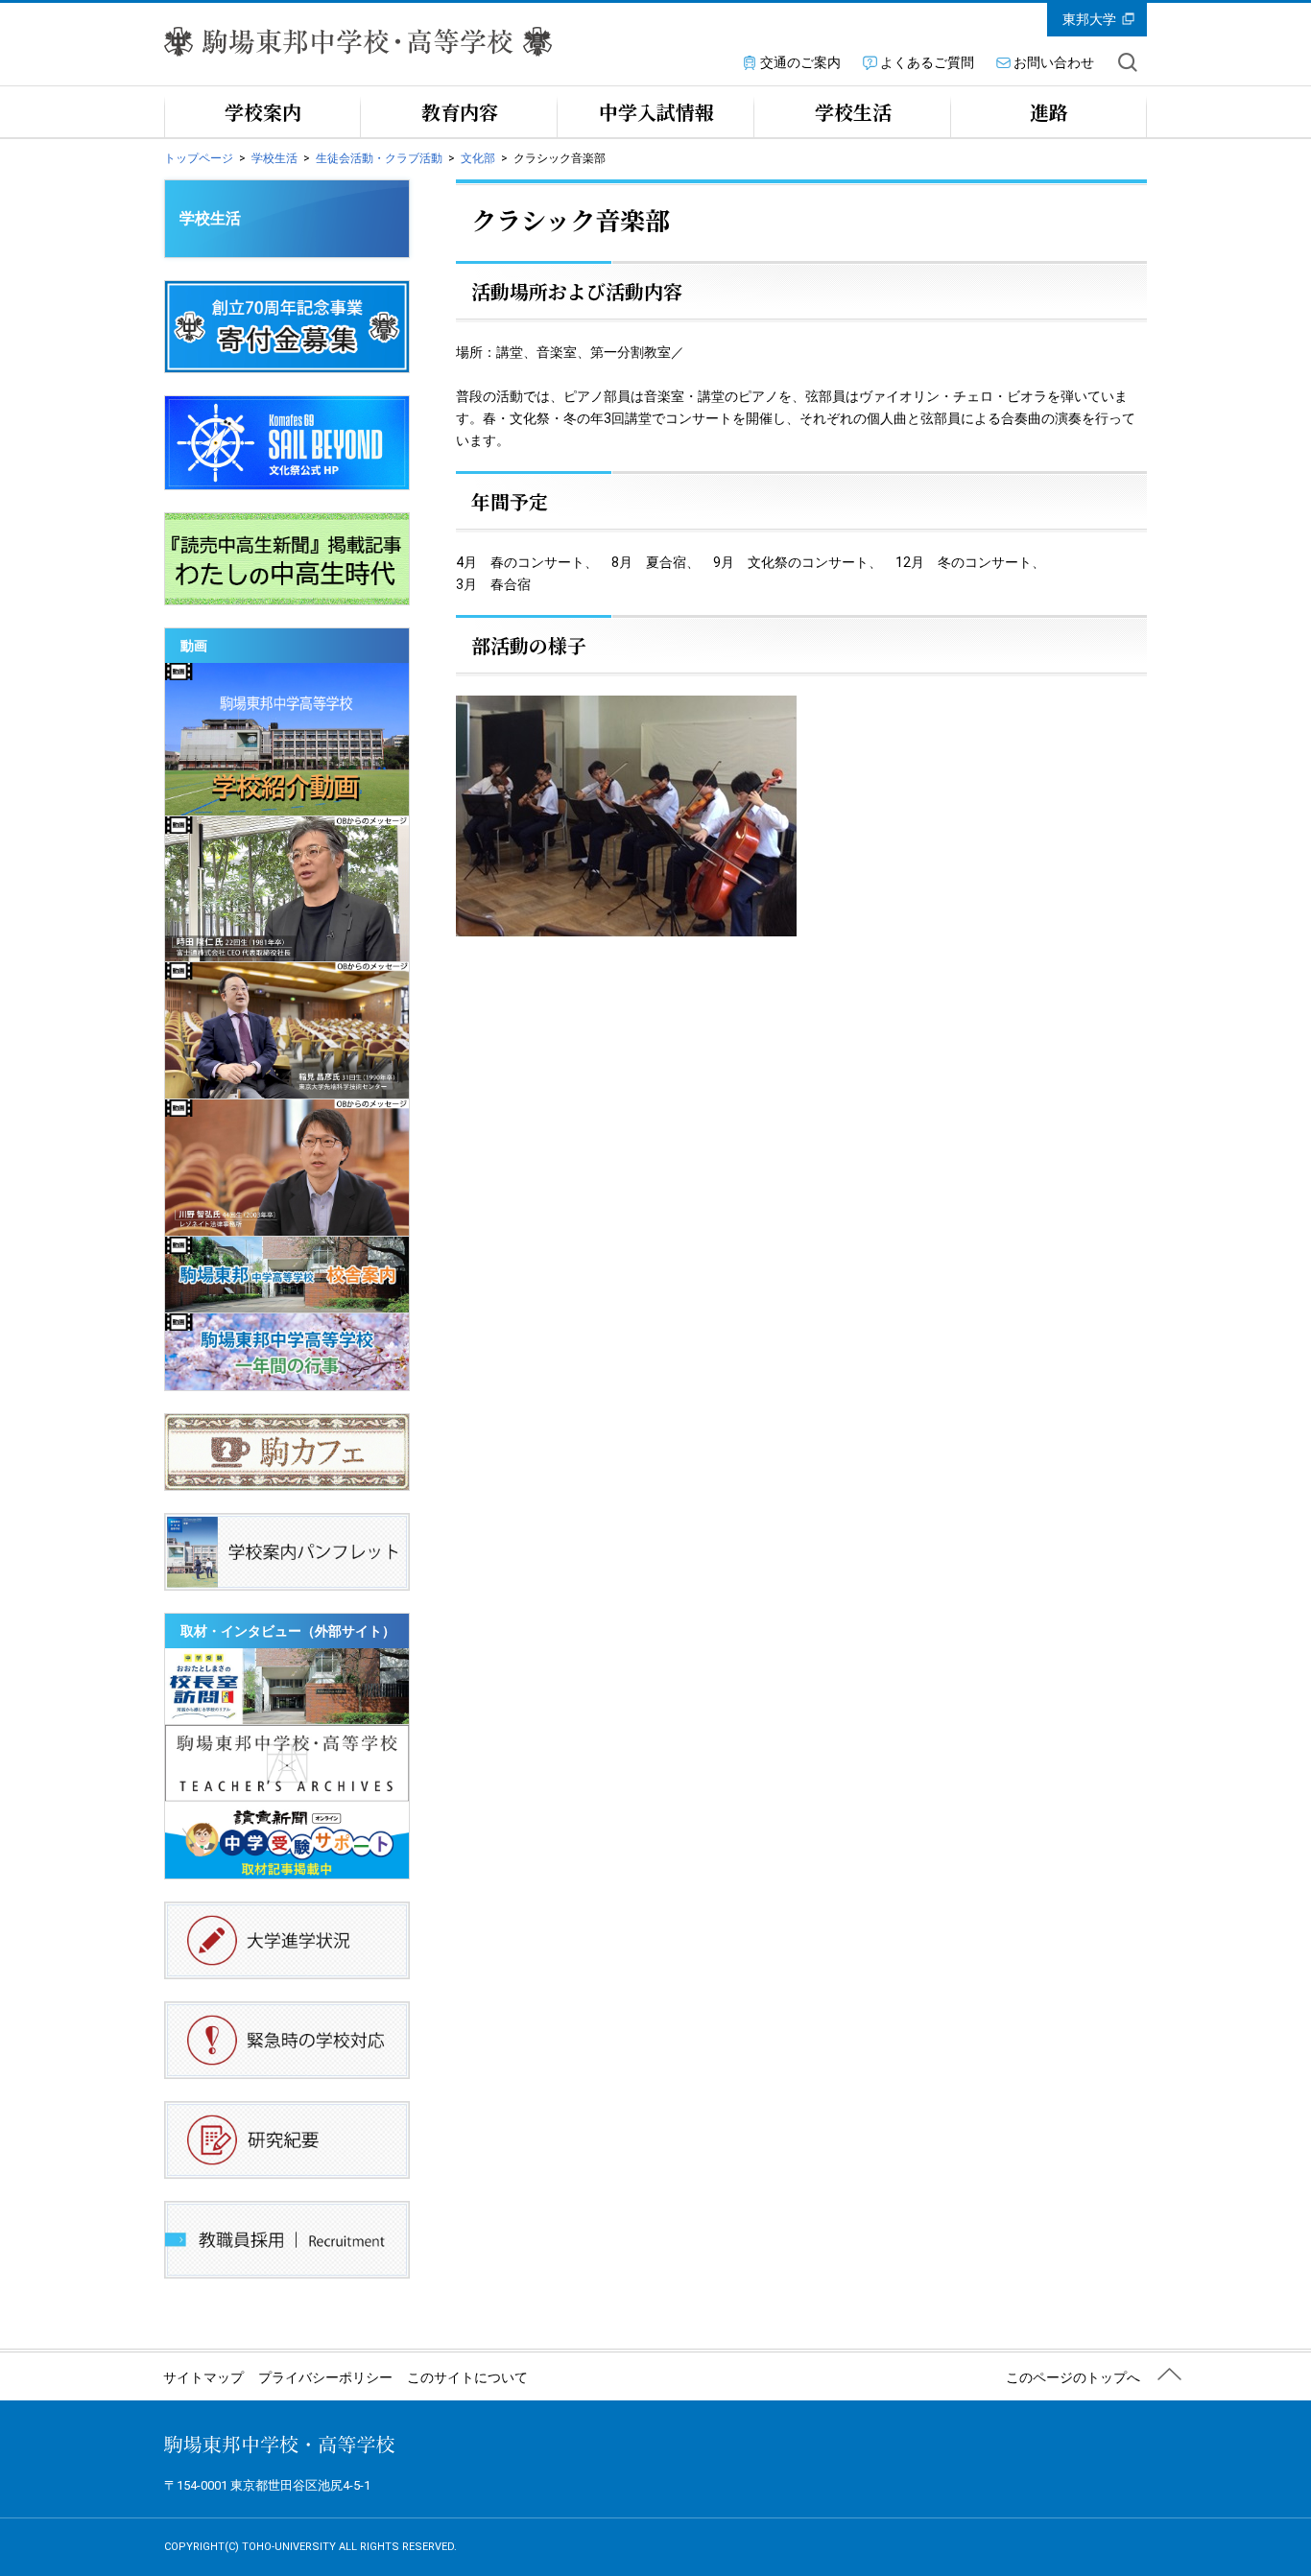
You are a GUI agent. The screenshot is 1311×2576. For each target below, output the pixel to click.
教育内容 (460, 112)
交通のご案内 (800, 62)
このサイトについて (467, 2377)
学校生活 (853, 112)
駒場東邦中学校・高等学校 (279, 2445)
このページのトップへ (1073, 2377)
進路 (1049, 112)
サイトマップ (203, 2377)
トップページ (199, 158)
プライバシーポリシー (325, 2377)
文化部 (478, 158)
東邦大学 (1089, 19)
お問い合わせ (1054, 62)
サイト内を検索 (1128, 62)
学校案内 (263, 112)
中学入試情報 (656, 112)
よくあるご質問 (927, 62)
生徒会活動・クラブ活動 (379, 158)
